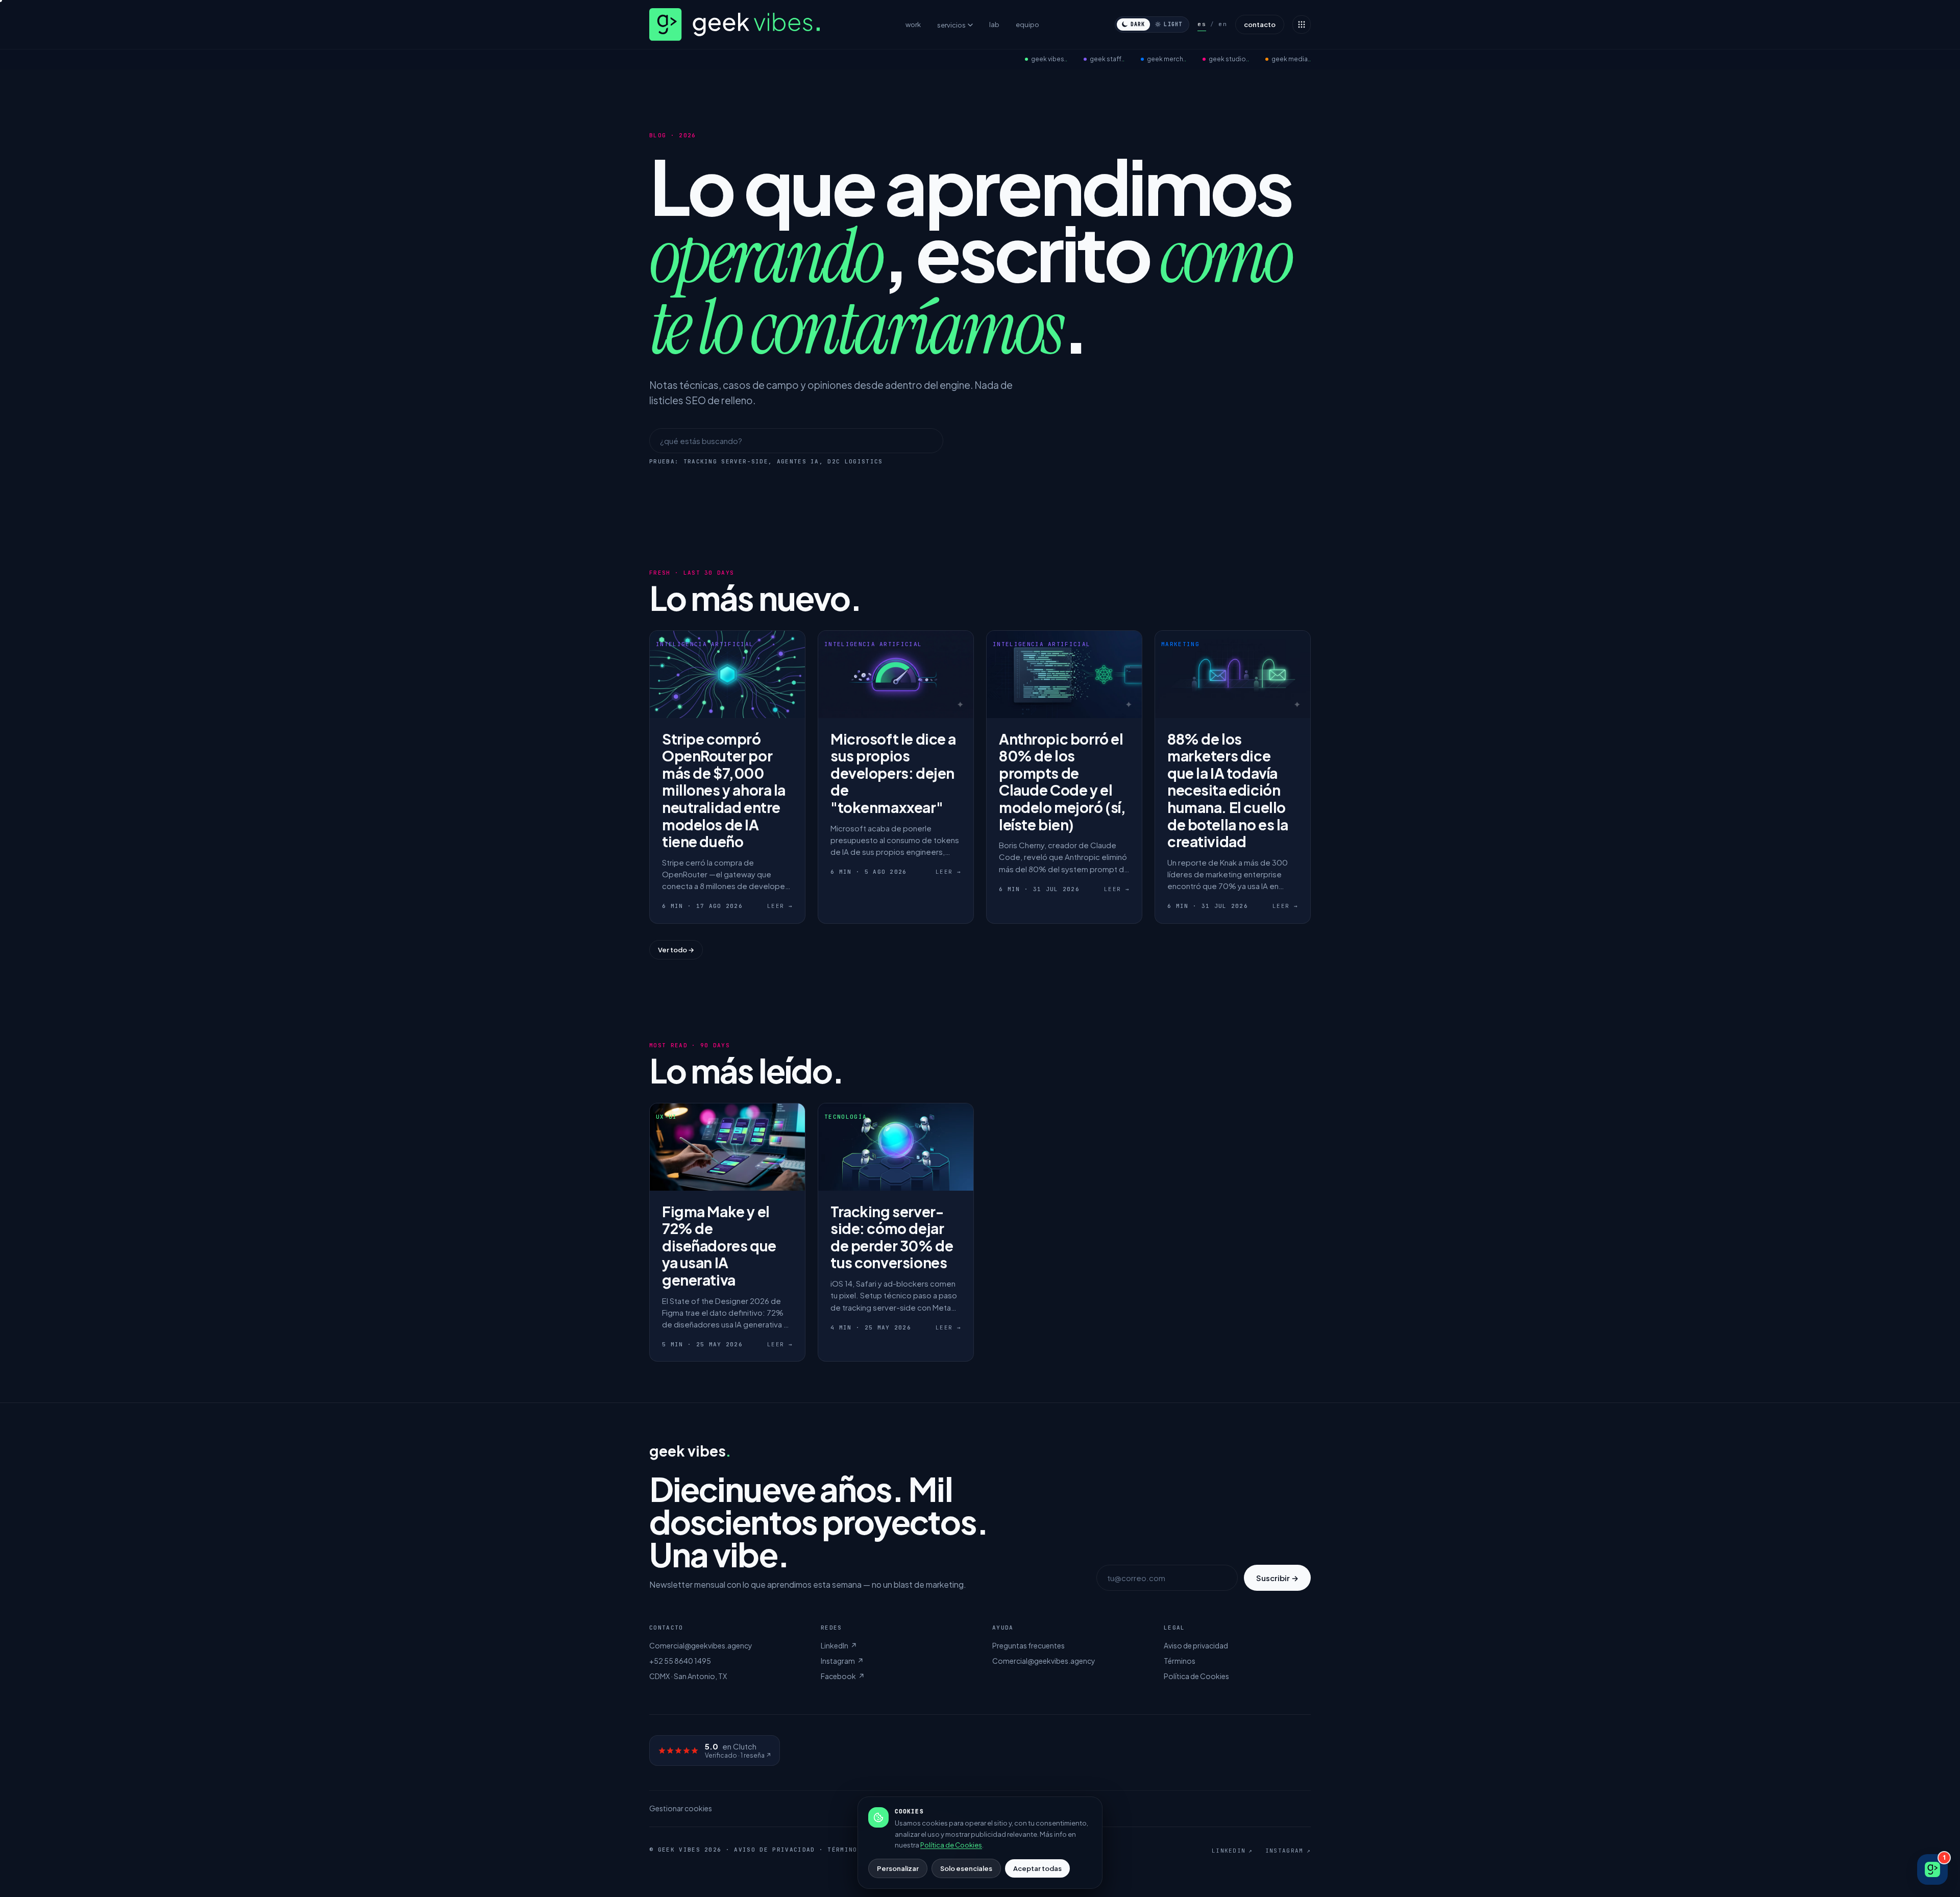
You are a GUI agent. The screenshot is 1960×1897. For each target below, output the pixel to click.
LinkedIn (839, 1645)
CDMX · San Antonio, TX (688, 1676)
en (1223, 24)
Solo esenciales (966, 1868)
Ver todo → (676, 950)
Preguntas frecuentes (1028, 1645)
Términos (1180, 1661)
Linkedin (1232, 1851)
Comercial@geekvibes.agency (701, 1645)
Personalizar (898, 1868)
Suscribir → (1277, 1578)
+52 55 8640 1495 (680, 1661)
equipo (1027, 24)
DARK (1138, 24)
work (913, 24)
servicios (951, 25)
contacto (1260, 24)
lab (994, 24)
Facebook (843, 1676)
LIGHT (1173, 24)
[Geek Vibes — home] (740, 24)
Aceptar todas (1037, 1868)
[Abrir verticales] (1302, 24)
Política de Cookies (1196, 1676)
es (1202, 24)
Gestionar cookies (681, 1808)
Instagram (842, 1661)
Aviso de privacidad (1196, 1645)
